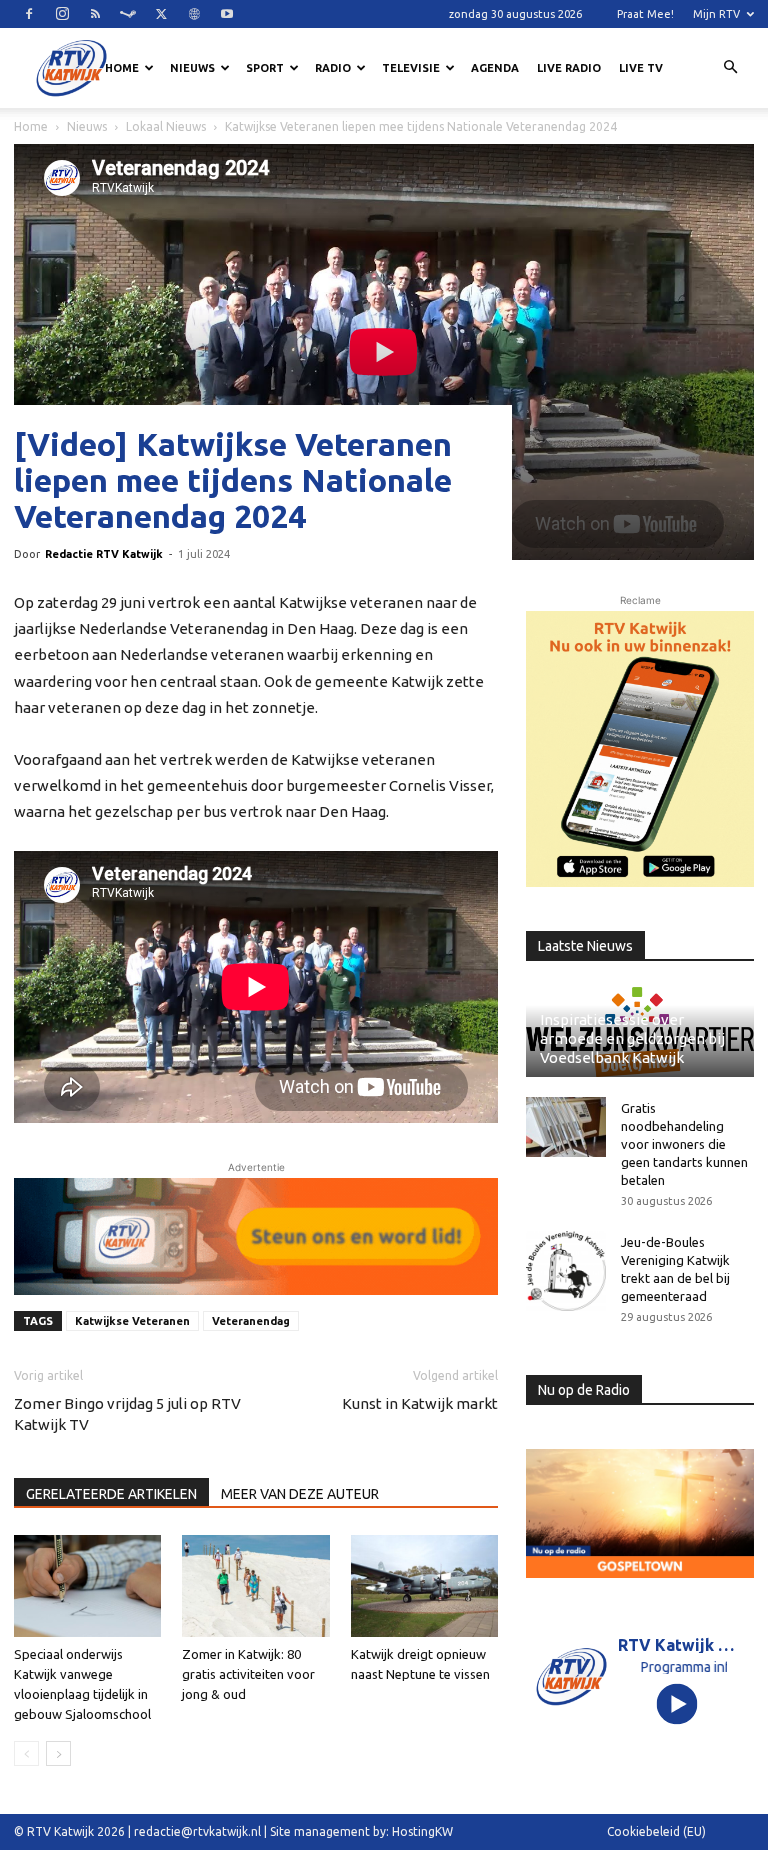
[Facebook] (29, 14)
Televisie (411, 68)
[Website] (194, 14)
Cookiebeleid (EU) (656, 1831)
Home (122, 68)
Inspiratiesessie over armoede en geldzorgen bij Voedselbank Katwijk (632, 1038)
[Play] (677, 1703)
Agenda (495, 68)
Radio (333, 68)
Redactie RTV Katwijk (104, 554)
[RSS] (95, 14)
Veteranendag (251, 1321)
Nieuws (192, 68)
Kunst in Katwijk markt (420, 1403)
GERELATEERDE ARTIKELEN (111, 1494)
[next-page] (58, 1753)
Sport (265, 68)
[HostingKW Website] (640, 749)
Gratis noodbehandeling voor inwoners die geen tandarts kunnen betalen (684, 1144)
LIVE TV (641, 68)
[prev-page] (26, 1753)
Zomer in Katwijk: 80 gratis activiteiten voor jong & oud (248, 1674)
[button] (730, 68)
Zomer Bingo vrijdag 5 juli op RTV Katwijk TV (127, 1414)
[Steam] (128, 14)
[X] (161, 14)
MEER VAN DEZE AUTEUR (300, 1494)
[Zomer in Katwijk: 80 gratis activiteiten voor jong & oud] (255, 1585)
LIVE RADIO (569, 68)
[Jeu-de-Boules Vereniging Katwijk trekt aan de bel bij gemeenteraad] (566, 1271)
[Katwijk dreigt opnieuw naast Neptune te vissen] (424, 1585)
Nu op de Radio (584, 1390)
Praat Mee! (645, 14)
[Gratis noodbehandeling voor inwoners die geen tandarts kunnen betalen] (566, 1127)
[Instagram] (62, 14)
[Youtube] (227, 14)
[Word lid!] (256, 1236)
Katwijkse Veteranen (132, 1321)
